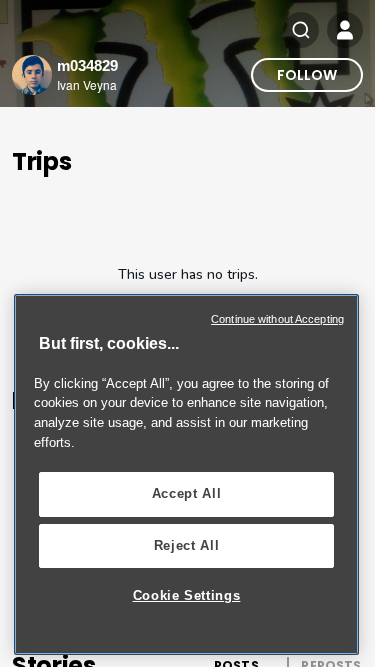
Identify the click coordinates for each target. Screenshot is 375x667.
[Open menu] (345, 30)
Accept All (187, 493)
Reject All (187, 545)
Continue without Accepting (277, 319)
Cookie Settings (187, 595)
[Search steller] (301, 30)
